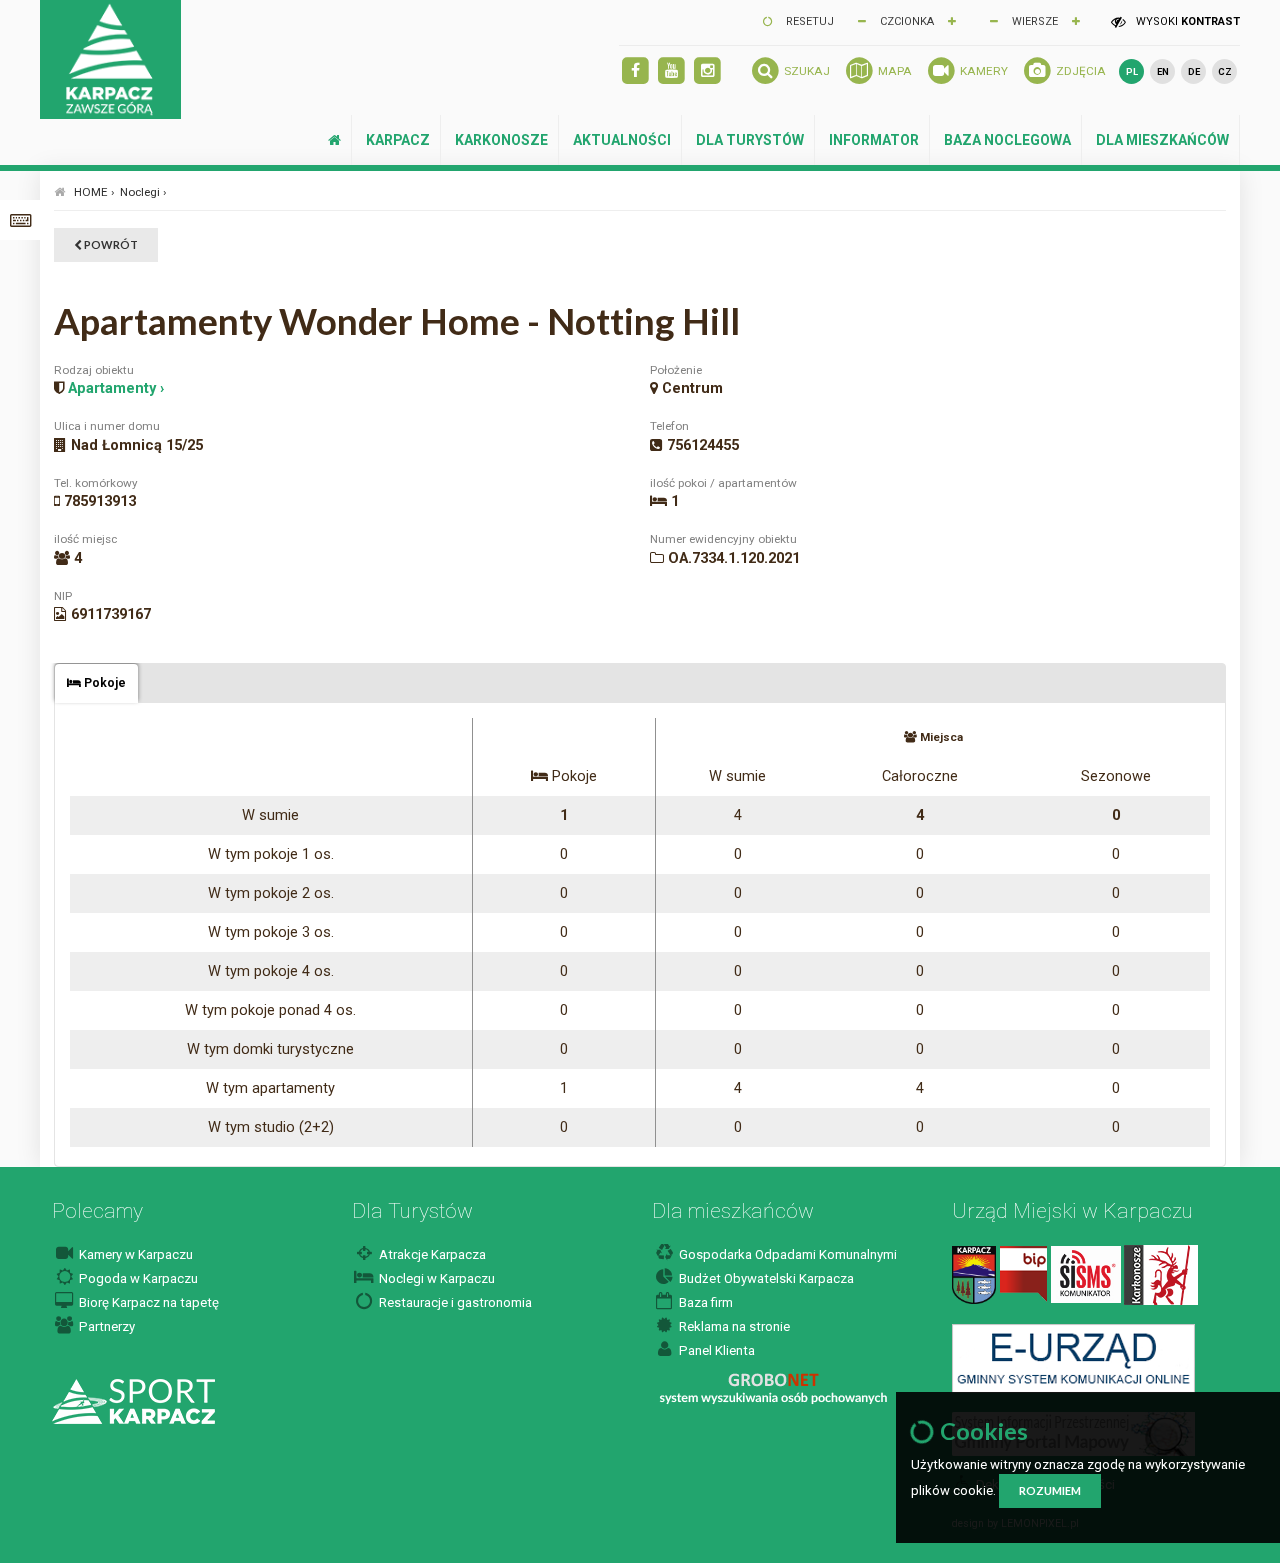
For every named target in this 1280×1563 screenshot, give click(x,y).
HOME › (94, 192)
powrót (110, 244)
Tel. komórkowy (96, 483)
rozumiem (1050, 1490)
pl (1132, 71)
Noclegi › (143, 192)
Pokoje (103, 683)
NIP (63, 596)
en (1163, 71)
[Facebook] (635, 71)
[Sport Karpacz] (133, 1400)
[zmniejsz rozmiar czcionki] (862, 20)
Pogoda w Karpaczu (137, 1278)
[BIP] (1023, 1273)
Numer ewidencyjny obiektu (723, 539)
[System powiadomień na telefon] (1086, 1273)
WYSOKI (1186, 21)
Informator (874, 140)
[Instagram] (707, 71)
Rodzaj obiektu (94, 370)
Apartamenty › (116, 388)
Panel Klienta (715, 1350)
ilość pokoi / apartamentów (723, 483)
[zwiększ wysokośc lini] (952, 20)
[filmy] (671, 71)
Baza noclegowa (1007, 140)
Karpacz (398, 140)
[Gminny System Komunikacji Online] (1073, 1357)
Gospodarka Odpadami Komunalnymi (786, 1254)
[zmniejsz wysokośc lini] (994, 20)
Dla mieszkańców (1162, 140)
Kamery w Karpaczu (134, 1254)
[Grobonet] (773, 1388)
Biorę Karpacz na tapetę (147, 1302)
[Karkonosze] (1161, 1273)
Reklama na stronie (733, 1326)
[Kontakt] (974, 1273)
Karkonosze (501, 140)
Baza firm (704, 1302)
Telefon (669, 426)
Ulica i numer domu (107, 426)
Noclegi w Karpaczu (435, 1278)
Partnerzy (105, 1326)
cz (1225, 71)
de (1194, 71)
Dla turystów (750, 140)
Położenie (676, 370)
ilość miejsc (85, 539)
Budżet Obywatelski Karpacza (765, 1278)
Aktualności (622, 140)
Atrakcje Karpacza (431, 1254)
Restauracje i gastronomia (454, 1302)
